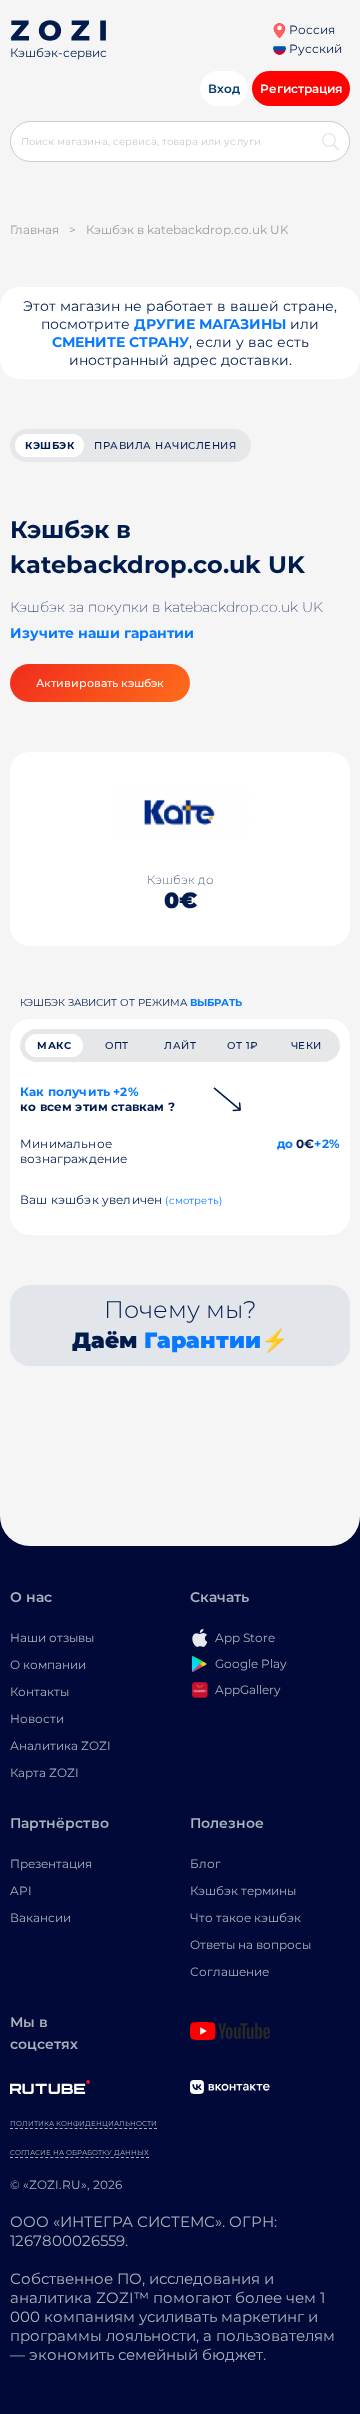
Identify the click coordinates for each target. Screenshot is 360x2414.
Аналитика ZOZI (60, 1745)
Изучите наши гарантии (102, 633)
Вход (224, 88)
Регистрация (301, 88)
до (285, 1143)
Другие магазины (210, 324)
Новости (37, 1718)
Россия (310, 29)
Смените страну (120, 342)
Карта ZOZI (44, 1772)
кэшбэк (49, 445)
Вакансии (40, 1917)
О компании (48, 1664)
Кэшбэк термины (243, 1890)
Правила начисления (165, 445)
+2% (327, 1143)
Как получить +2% (97, 1099)
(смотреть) (193, 1200)
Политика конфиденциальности (83, 2123)
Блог (205, 1863)
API (21, 1890)
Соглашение (229, 1971)
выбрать (216, 1002)
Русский (314, 48)
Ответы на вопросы (250, 1944)
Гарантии (202, 1340)
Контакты (39, 1691)
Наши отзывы (52, 1637)
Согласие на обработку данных (79, 2152)
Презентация (51, 1863)
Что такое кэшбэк (245, 1917)
